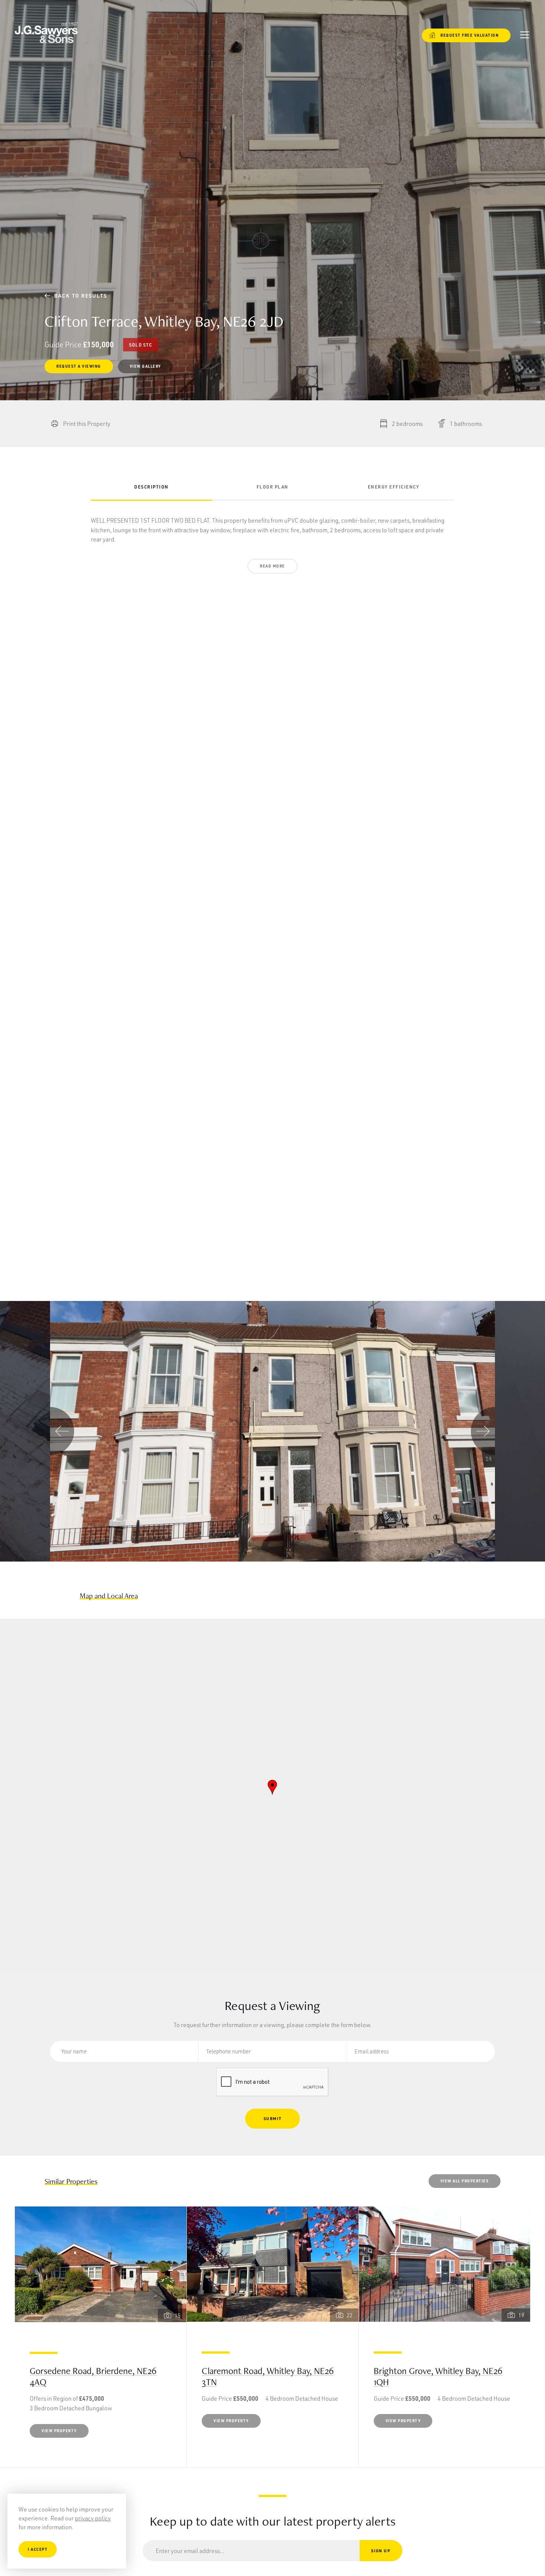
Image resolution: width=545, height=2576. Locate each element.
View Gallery (145, 366)
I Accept (38, 2549)
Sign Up (381, 2551)
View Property (59, 2431)
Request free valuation (465, 35)
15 (178, 2315)
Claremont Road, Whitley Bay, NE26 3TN (268, 2376)
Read (272, 566)
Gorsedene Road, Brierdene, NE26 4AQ (93, 2376)
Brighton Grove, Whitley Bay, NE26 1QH (438, 2376)
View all (465, 2181)
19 (521, 2315)
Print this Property (87, 423)
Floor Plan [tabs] (272, 487)
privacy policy (93, 2518)
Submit (273, 2118)
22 (350, 2315)
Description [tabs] (151, 487)
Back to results (77, 296)
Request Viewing (79, 366)
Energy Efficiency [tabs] (394, 487)
